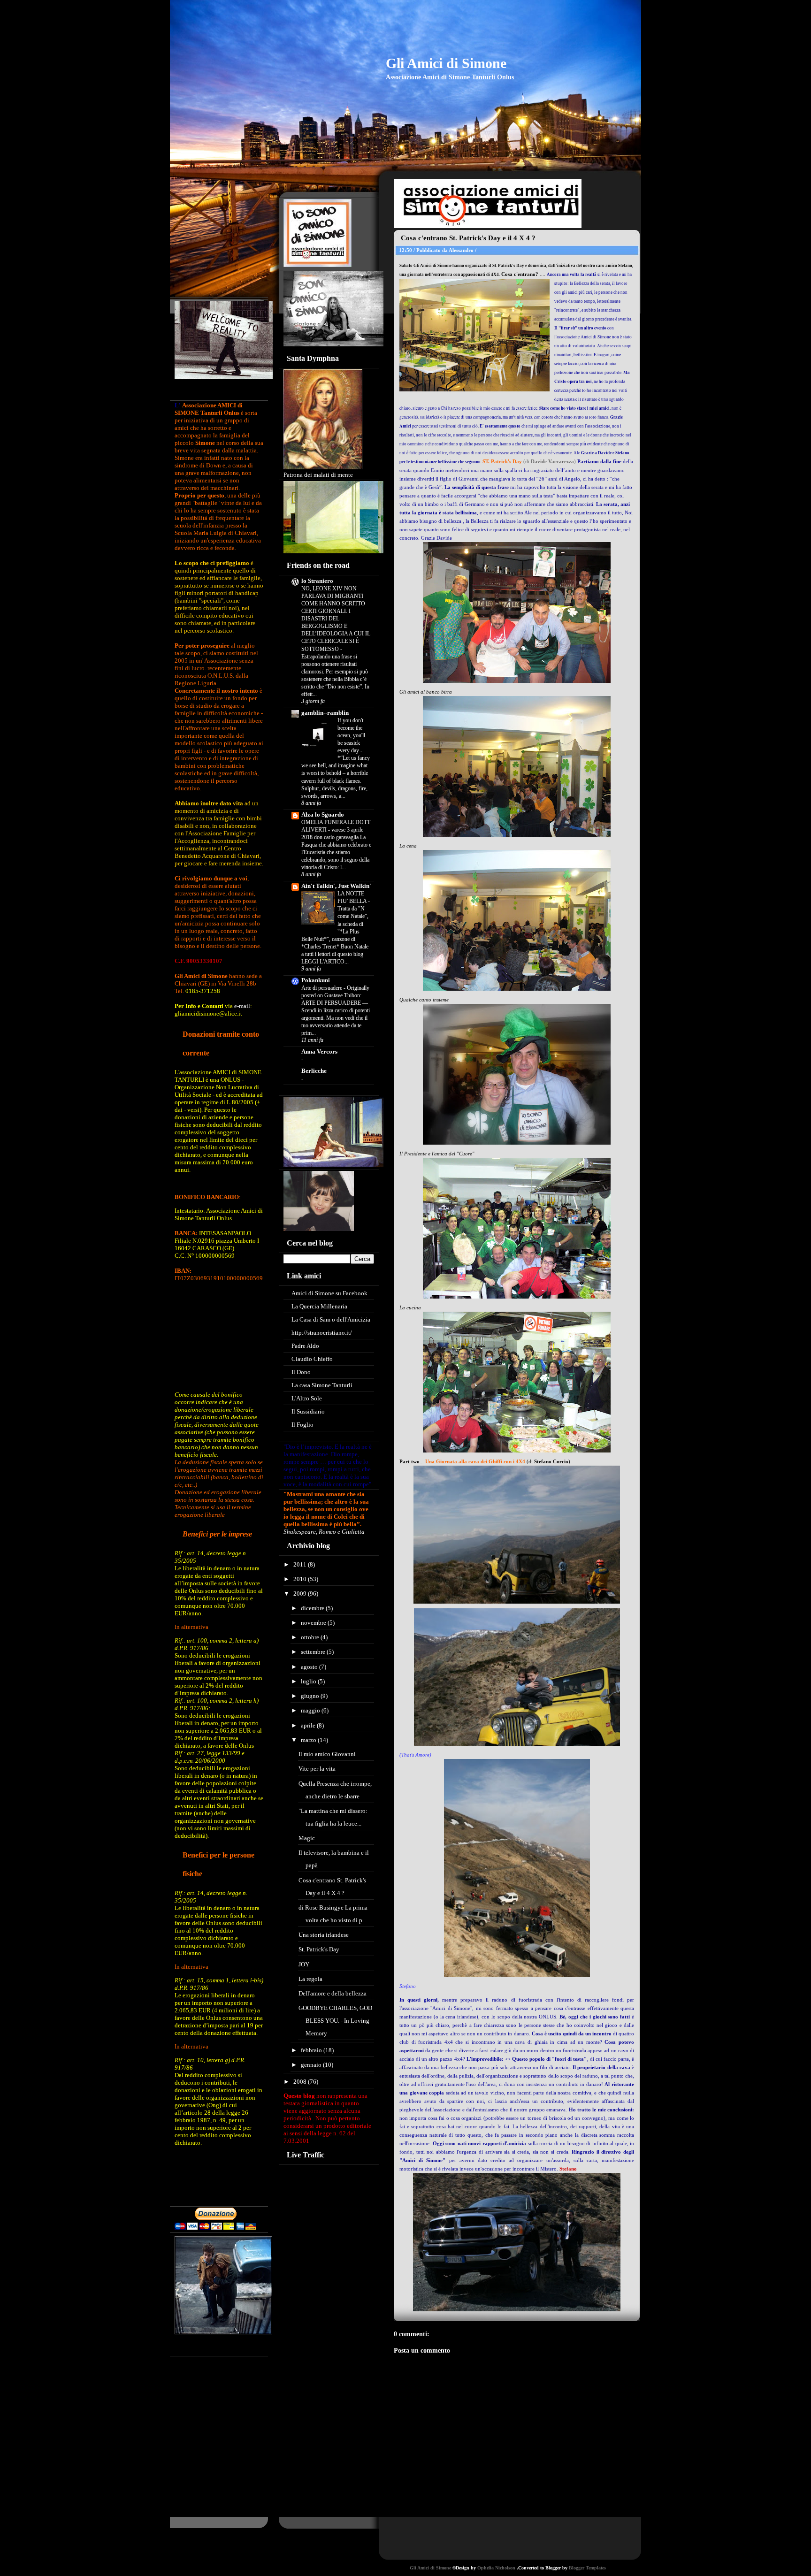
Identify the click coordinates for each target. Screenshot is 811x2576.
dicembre (313, 1608)
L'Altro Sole (307, 1398)
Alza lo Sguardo (323, 814)
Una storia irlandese (324, 1935)
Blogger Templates (587, 2568)
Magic (307, 1838)
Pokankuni (316, 980)
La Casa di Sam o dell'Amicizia (331, 1319)
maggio (311, 1710)
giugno (311, 1696)
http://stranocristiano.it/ (322, 1333)
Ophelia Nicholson (497, 2568)
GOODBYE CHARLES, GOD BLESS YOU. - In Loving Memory (335, 2021)
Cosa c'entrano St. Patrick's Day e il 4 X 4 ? (468, 238)
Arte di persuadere (322, 988)
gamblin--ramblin (325, 713)
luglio (309, 1681)
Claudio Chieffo (312, 1359)
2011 (301, 1564)
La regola (310, 1979)
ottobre (311, 1637)
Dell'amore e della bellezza (333, 1993)
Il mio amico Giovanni (327, 1754)
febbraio (312, 2050)
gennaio (312, 2065)
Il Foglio (302, 1425)
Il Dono (301, 1372)
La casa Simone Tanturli (322, 1385)
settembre (314, 1652)
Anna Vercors (319, 1051)
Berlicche (314, 1071)
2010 (301, 1579)
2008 (301, 2082)
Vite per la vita (317, 1769)
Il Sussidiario (308, 1411)
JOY (304, 1964)
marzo (309, 1740)
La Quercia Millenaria (319, 1306)
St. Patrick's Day (319, 1949)
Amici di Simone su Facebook (329, 1293)
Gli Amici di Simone (446, 63)
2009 (301, 1594)
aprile (309, 1725)
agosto (310, 1667)
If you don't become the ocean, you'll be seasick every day (351, 735)
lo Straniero (317, 581)
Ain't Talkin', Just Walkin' (336, 886)
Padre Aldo (305, 1346)
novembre (314, 1623)
